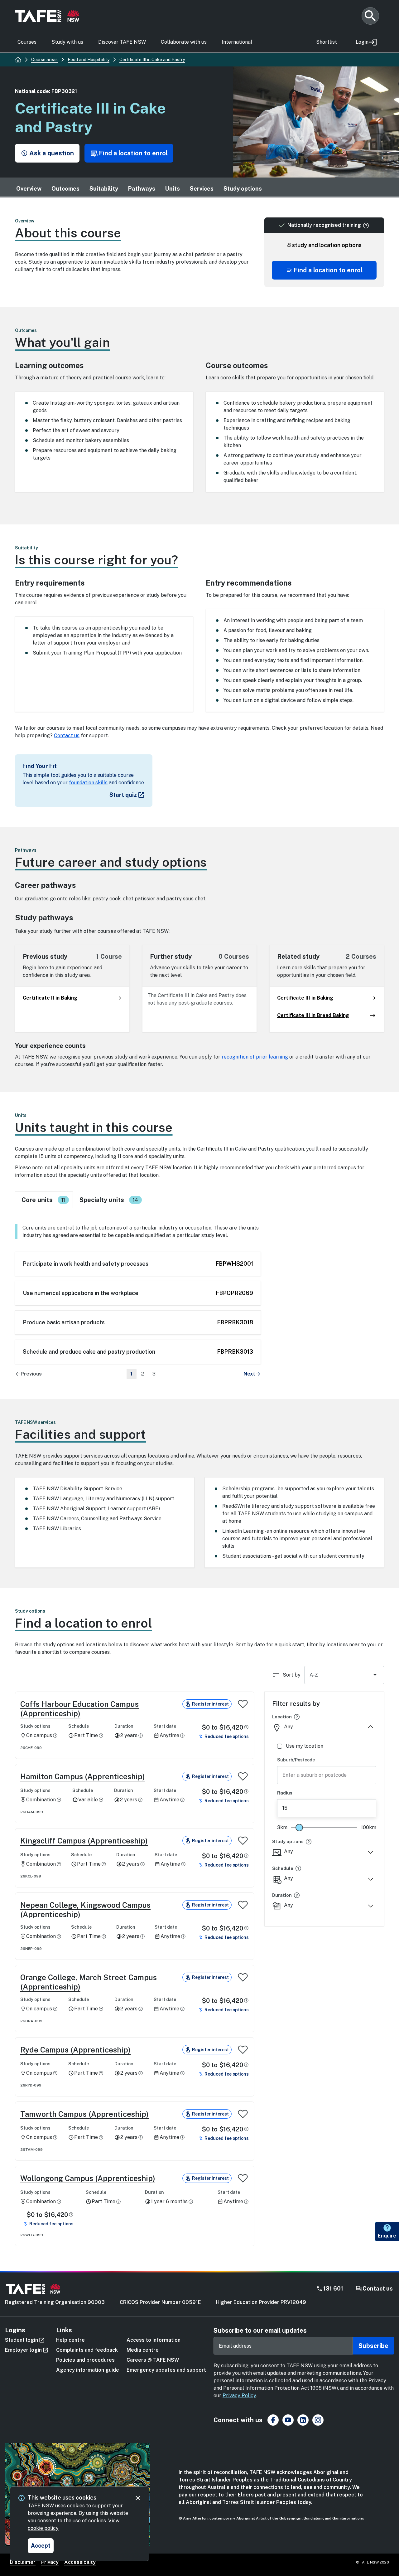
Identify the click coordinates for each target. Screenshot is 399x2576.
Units (173, 189)
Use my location (305, 1746)
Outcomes (65, 189)
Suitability (104, 189)
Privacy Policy (239, 2396)
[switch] (243, 1704)
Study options (243, 189)
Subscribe (373, 2346)
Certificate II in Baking (50, 998)
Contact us (67, 735)
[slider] (299, 1828)
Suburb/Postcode (296, 1760)
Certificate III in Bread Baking (313, 1015)
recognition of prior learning (255, 1057)
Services (202, 189)
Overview (29, 189)
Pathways (142, 189)
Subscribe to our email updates (260, 2330)
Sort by (292, 1675)
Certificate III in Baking (305, 998)
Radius (285, 1793)
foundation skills (88, 783)
